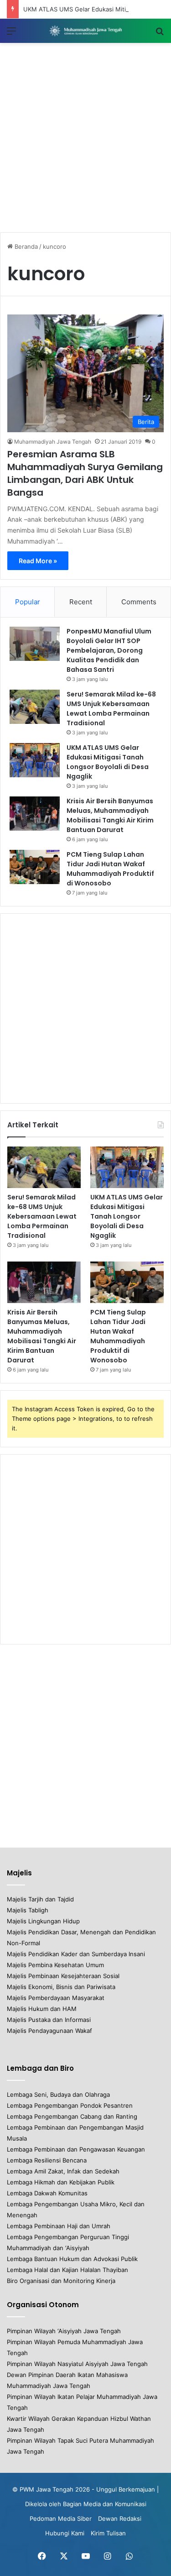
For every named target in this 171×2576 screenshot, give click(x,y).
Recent (81, 602)
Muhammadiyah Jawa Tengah (53, 442)
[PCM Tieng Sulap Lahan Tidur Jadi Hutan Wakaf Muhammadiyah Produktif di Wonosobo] (35, 867)
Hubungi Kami (65, 2533)
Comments (139, 602)
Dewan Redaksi (120, 2518)
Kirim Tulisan (108, 2533)
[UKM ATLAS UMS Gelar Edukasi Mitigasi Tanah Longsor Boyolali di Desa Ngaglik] (35, 760)
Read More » (38, 561)
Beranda (25, 246)
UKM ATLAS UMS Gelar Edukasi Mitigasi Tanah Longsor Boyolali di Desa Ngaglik (108, 762)
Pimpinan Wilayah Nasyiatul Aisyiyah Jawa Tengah (77, 2364)
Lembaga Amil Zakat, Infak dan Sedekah (63, 2171)
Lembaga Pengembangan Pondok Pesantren (70, 2105)
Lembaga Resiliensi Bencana (47, 2160)
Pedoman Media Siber (61, 2518)
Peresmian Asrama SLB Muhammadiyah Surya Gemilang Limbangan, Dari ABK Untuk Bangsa (85, 473)
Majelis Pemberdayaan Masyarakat (56, 1998)
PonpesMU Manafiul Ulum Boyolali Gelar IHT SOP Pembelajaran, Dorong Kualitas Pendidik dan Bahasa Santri (109, 650)
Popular (28, 602)
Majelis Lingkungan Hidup (43, 1921)
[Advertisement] (85, 138)
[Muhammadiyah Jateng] (86, 31)
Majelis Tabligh (28, 1910)
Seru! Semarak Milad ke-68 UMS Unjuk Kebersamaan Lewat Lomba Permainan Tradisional (111, 709)
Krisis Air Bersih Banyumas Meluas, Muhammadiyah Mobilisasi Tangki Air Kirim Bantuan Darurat (110, 815)
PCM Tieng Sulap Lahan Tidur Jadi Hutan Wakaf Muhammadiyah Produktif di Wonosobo (110, 869)
